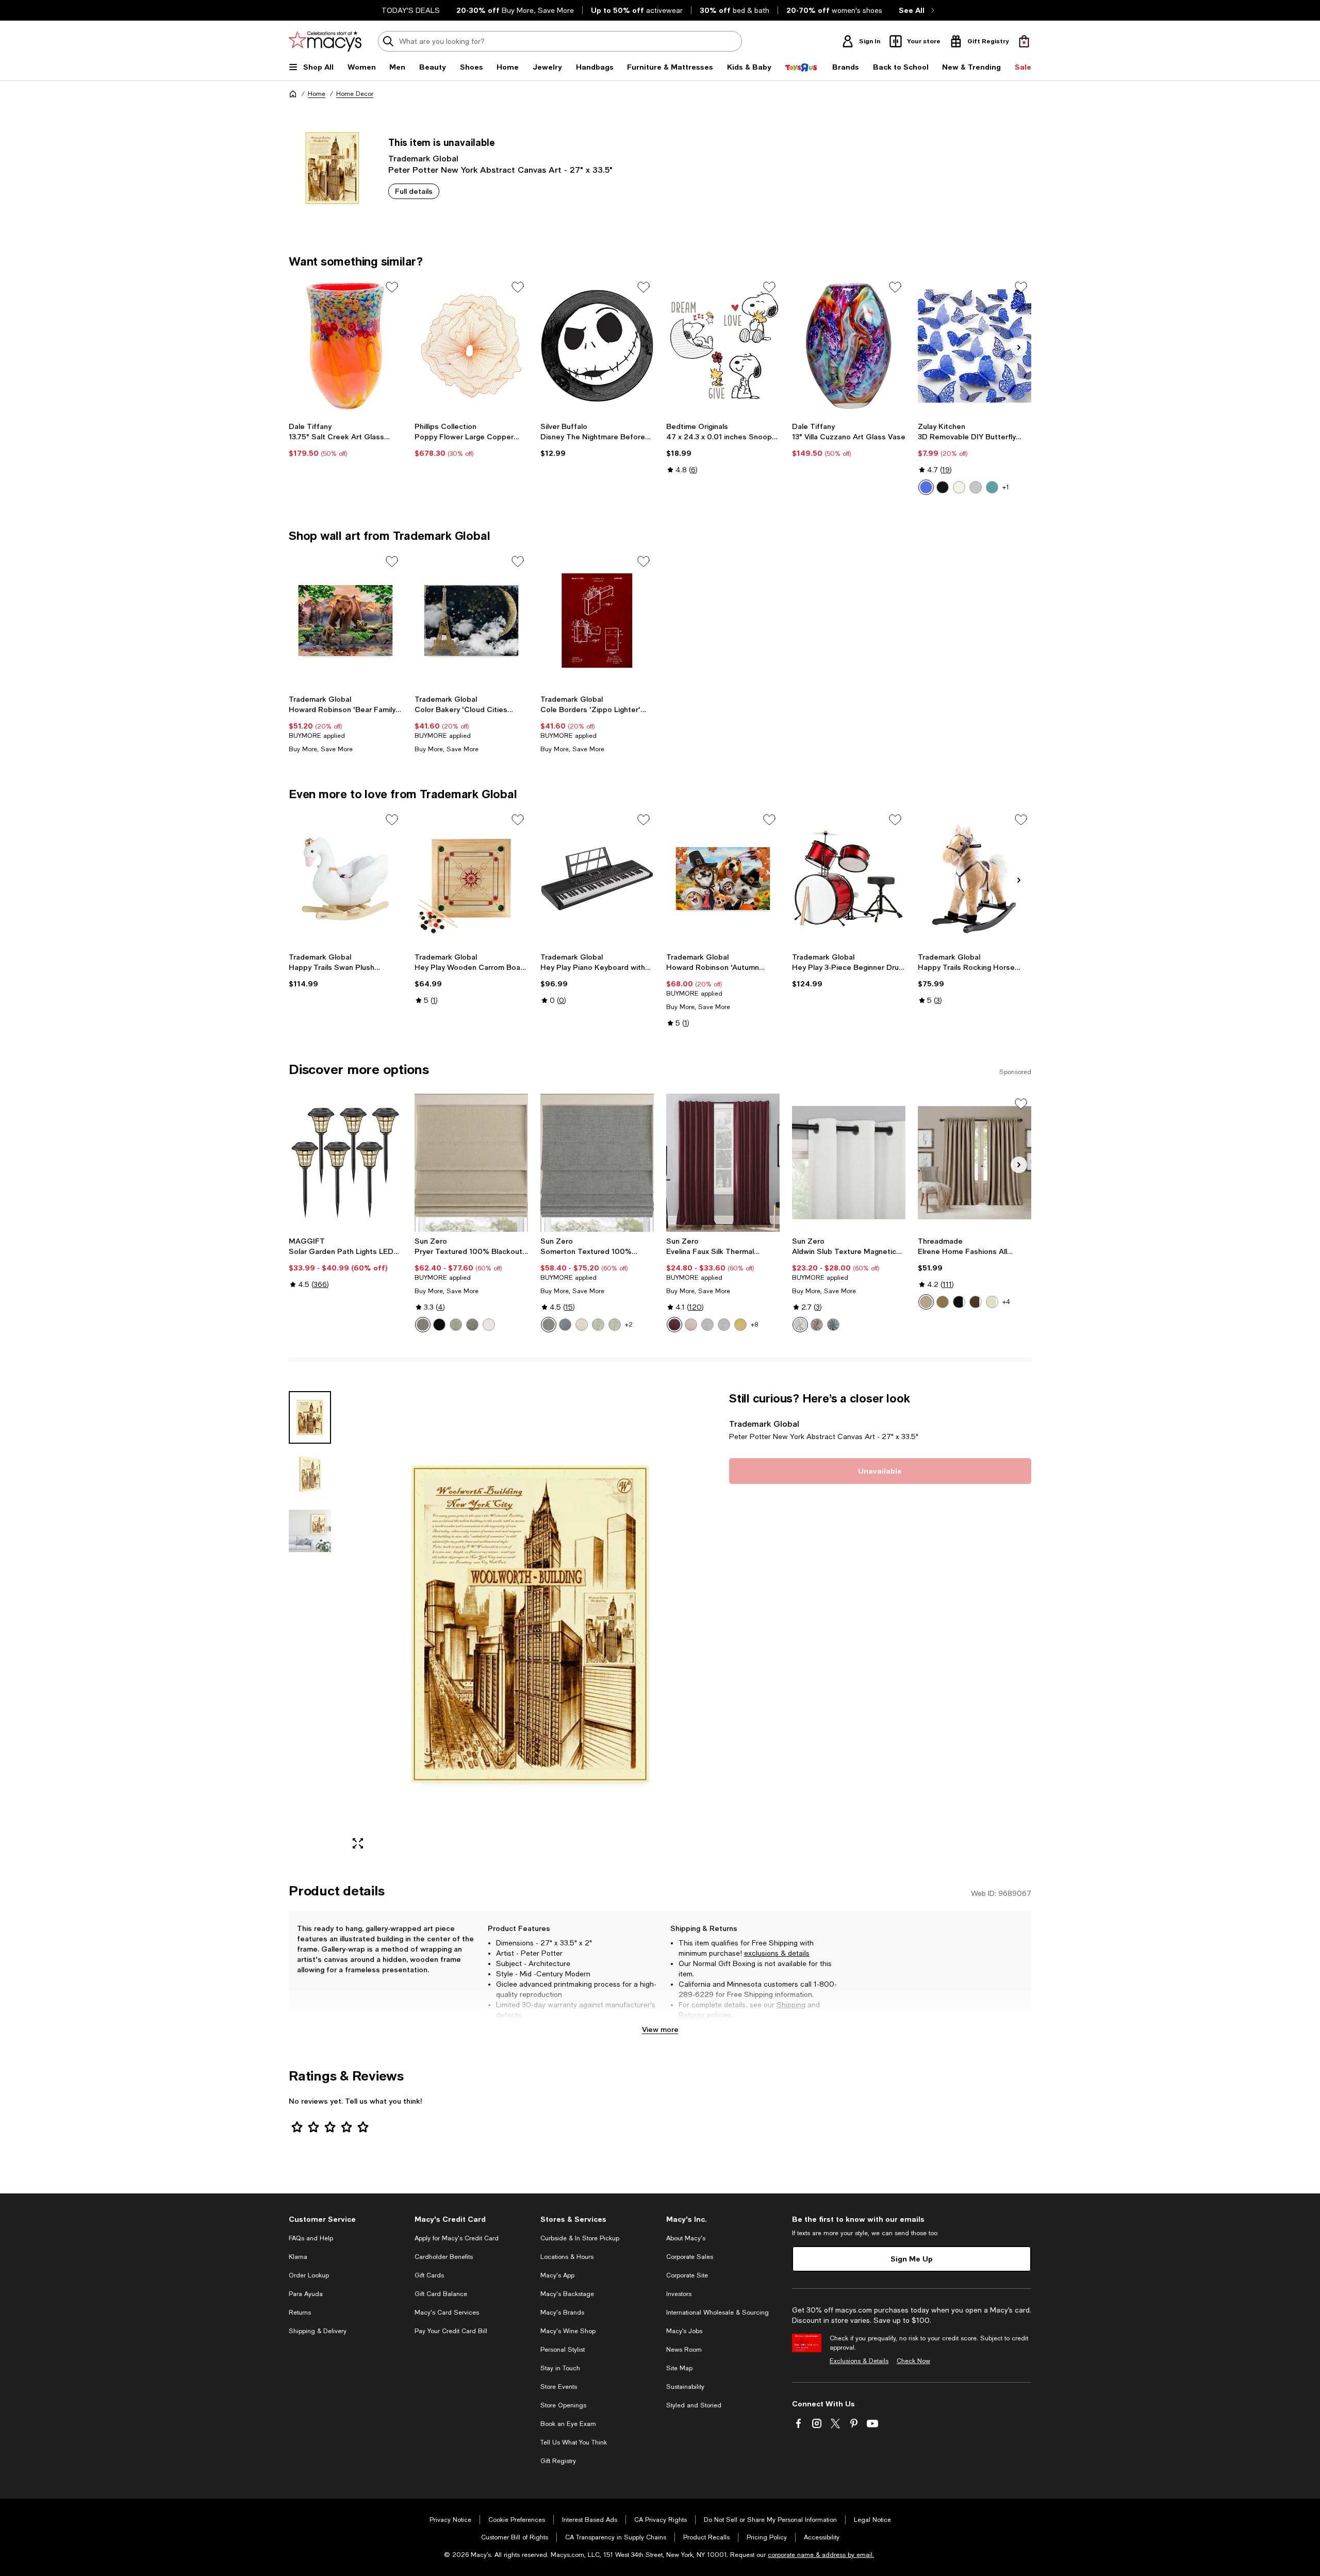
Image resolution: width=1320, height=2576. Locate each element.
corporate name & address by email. (821, 2555)
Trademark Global (423, 158)
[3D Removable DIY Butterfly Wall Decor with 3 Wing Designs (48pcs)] (975, 346)
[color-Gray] (549, 1325)
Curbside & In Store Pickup (580, 2238)
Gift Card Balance (441, 2294)
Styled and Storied (694, 2405)
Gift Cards (429, 2275)
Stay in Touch (560, 2368)
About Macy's (686, 2238)
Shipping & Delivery (318, 2331)
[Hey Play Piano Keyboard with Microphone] (597, 879)
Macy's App (557, 2275)
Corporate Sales (690, 2257)
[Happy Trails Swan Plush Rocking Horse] (345, 879)
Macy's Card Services (447, 2313)
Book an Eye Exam (568, 2424)
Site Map (679, 2368)
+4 (1006, 1302)
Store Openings (563, 2405)
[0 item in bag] (1024, 41)
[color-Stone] (817, 1325)
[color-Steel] (423, 1325)
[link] (345, 440)
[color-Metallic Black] (943, 487)
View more (660, 2029)
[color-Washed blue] (833, 1325)
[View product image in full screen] (358, 1843)
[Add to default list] (392, 287)
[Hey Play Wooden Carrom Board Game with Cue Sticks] (471, 879)
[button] (503, 1624)
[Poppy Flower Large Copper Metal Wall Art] (471, 346)
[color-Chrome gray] (724, 1325)
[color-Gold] (740, 1325)
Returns (692, 2015)
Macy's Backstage (567, 2294)
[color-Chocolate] (976, 1302)
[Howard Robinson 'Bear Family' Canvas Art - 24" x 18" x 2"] (345, 620)
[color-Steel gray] (472, 1325)
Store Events (559, 2387)
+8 (754, 1325)
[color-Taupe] (926, 1302)
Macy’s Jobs (684, 2331)
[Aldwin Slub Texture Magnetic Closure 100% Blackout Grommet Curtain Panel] (849, 1163)
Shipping (791, 2005)
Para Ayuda (306, 2294)
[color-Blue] (565, 1325)
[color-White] (489, 1325)
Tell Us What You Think (574, 2442)
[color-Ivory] (992, 1302)
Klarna (298, 2257)
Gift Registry (558, 2461)
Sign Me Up (912, 2259)
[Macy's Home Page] (325, 41)
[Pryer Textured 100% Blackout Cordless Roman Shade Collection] (471, 1163)
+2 (629, 1325)
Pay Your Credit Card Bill (451, 2331)
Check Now (913, 2361)
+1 (1006, 487)
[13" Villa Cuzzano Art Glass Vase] (849, 346)
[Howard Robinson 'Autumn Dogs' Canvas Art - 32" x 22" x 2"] (723, 879)
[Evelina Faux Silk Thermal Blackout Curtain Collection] (723, 1163)
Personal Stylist (563, 2350)
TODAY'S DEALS (411, 10)
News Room (684, 2350)
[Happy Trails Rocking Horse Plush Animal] (975, 879)
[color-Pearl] (800, 1325)
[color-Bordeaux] (674, 1325)
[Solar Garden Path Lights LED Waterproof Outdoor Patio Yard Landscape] (345, 1163)
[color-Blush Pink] (691, 1325)
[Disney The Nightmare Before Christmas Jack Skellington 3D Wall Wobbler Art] (597, 346)
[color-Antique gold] (943, 1302)
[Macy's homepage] (293, 94)
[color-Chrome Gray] (707, 1325)
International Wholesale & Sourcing (717, 2313)
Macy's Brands (562, 2313)
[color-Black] (439, 1325)
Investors (679, 2294)
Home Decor (355, 94)
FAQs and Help (311, 2238)
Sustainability (685, 2387)
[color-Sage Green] (598, 1325)
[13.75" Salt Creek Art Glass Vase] (345, 346)
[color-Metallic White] (959, 487)
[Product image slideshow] (530, 1624)
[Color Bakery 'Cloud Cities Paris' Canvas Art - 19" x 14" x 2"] (471, 620)
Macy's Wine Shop (568, 2331)
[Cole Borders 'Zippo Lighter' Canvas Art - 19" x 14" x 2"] (597, 620)
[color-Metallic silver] (976, 487)
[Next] (1019, 348)
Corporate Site (687, 2275)
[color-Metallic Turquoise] (992, 487)
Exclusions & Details (859, 2361)
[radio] (926, 487)
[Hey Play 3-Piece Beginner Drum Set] (849, 879)
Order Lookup (309, 2275)
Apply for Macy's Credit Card (457, 2238)
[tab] (310, 1417)
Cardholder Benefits (444, 2257)
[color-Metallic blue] (926, 487)
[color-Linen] (582, 1325)
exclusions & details (777, 1953)
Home (317, 94)
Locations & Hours (567, 2257)
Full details (414, 191)
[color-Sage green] (456, 1325)
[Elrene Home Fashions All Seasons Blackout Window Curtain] (975, 1163)
